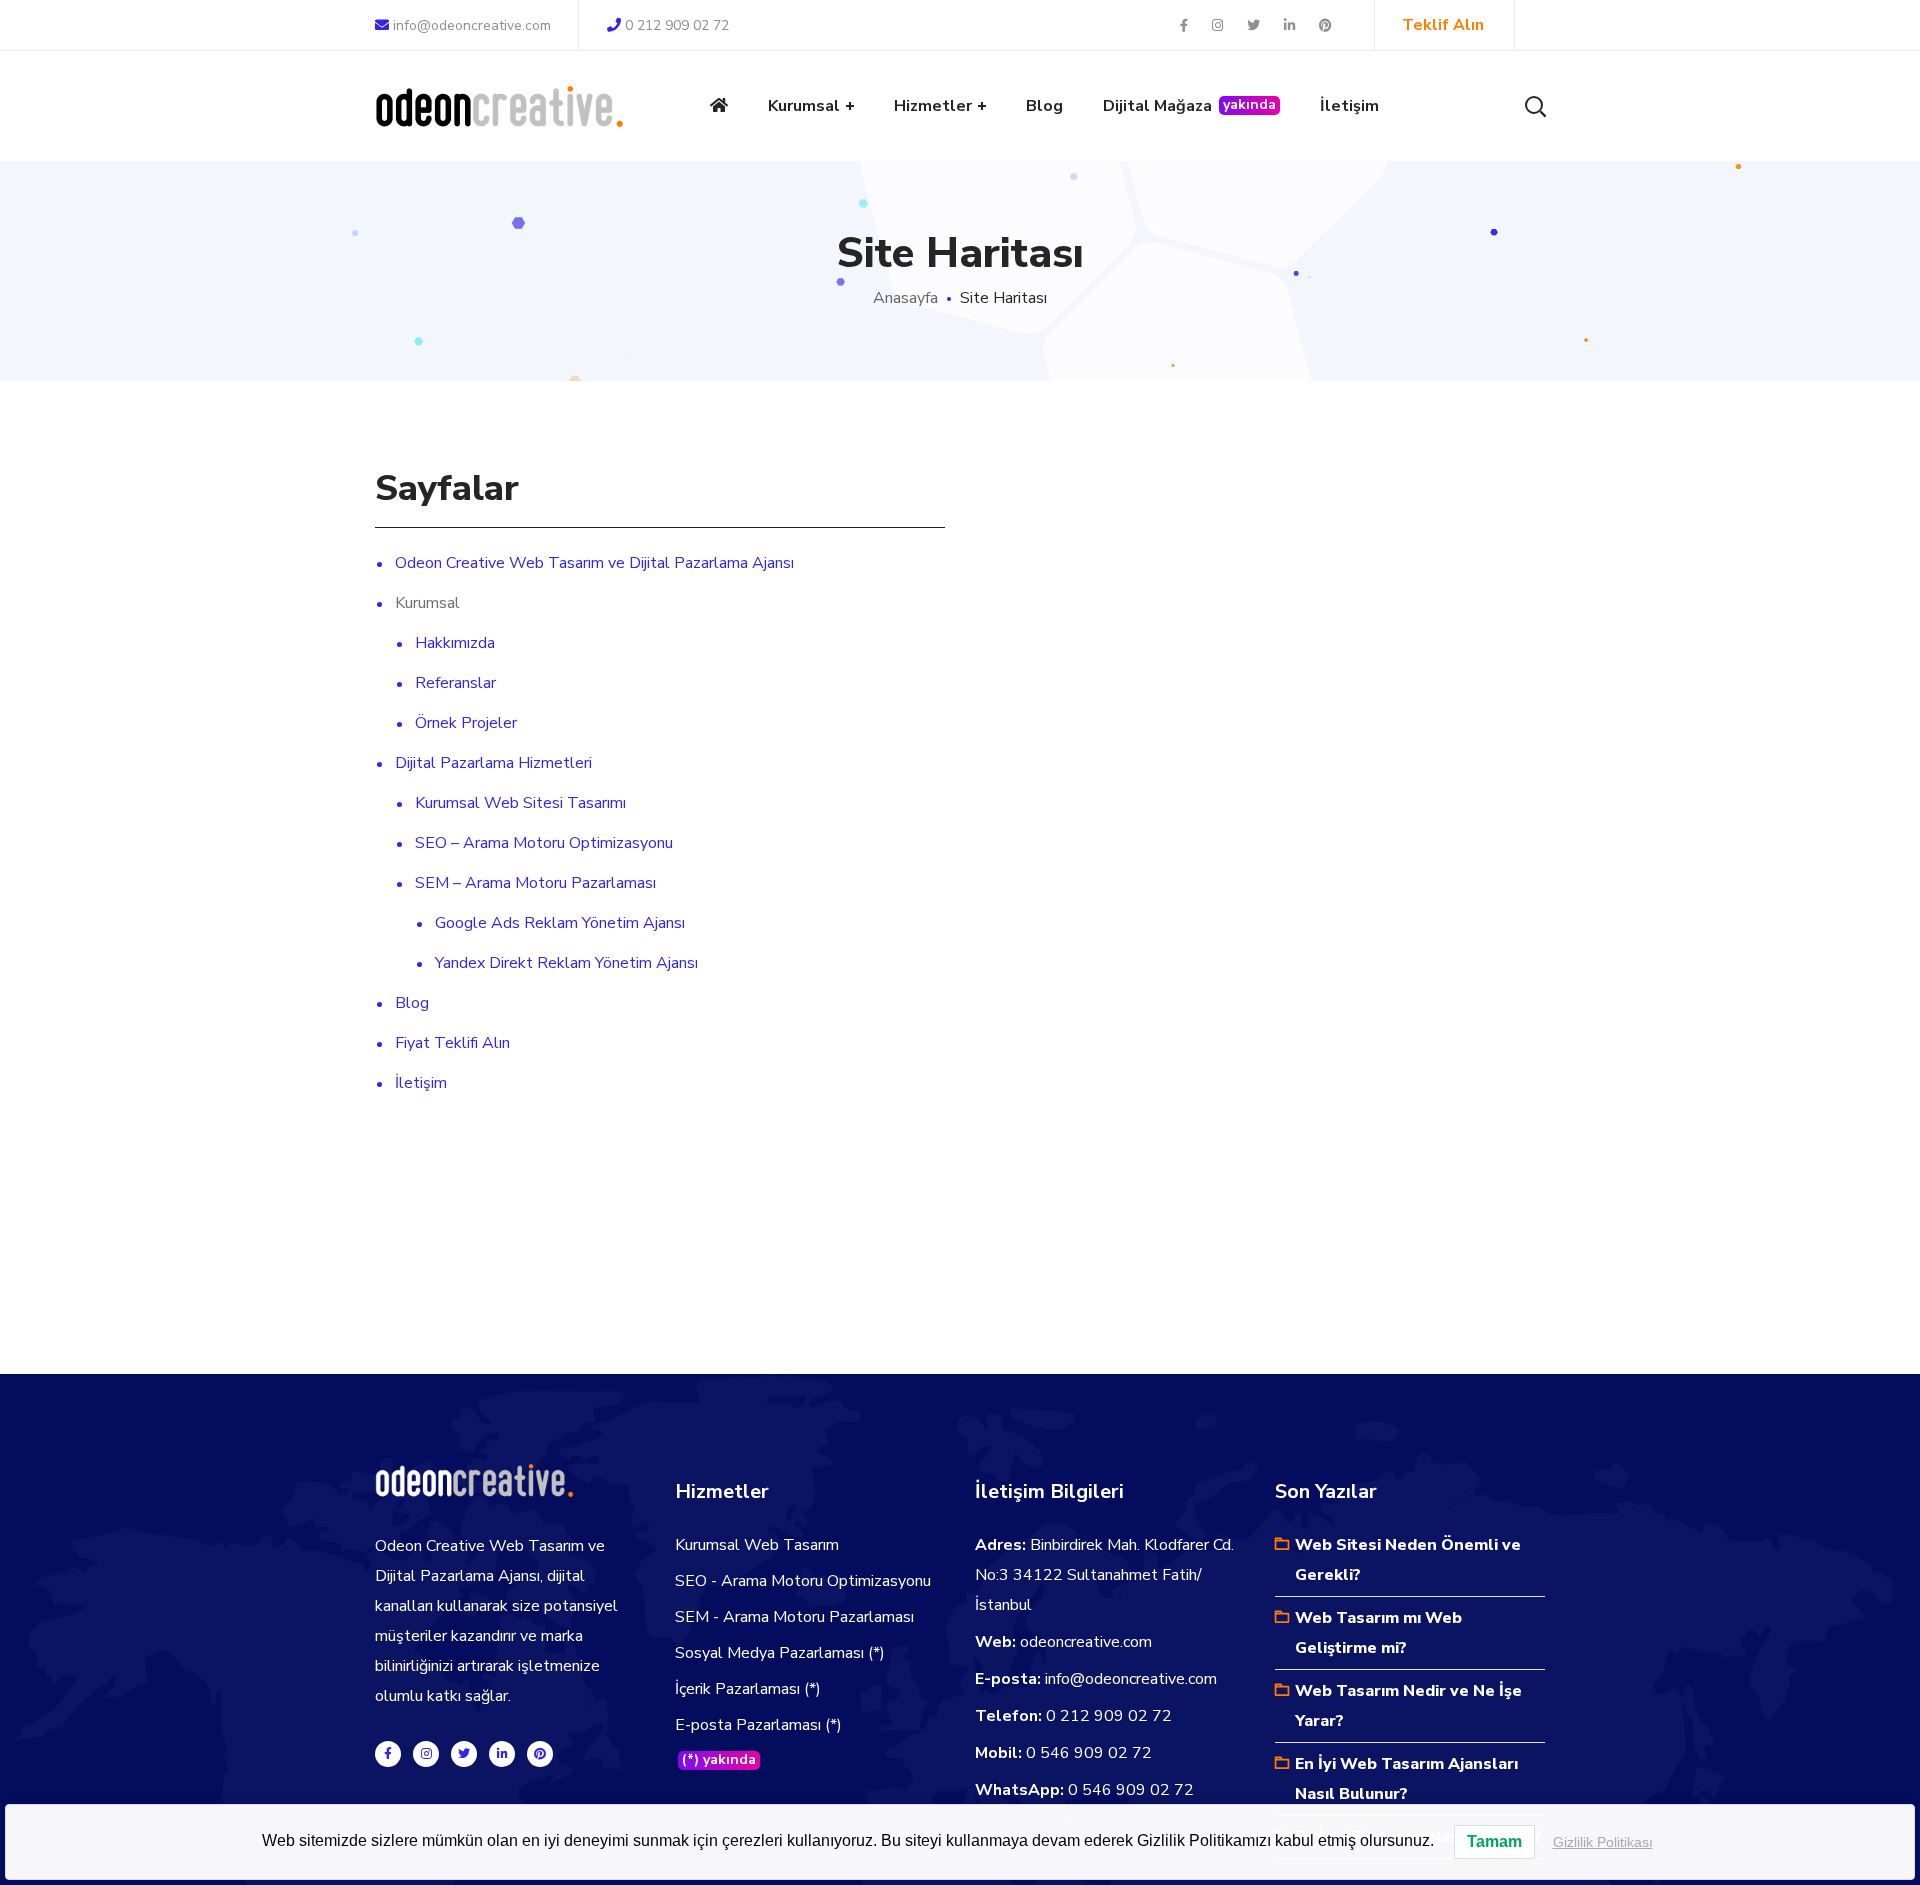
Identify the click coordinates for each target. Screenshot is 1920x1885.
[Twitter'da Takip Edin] (464, 1754)
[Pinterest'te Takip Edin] (540, 1754)
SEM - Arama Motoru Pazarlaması (794, 1617)
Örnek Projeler (466, 723)
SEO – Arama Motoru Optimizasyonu (544, 843)
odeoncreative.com (1086, 1642)
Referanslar (455, 683)
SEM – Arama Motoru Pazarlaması (535, 883)
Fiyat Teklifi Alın (452, 1043)
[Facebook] (1185, 26)
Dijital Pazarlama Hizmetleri (493, 763)
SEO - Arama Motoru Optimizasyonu (803, 1581)
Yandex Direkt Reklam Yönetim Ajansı (566, 963)
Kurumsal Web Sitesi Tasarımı (520, 803)
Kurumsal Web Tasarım (757, 1545)
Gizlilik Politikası (1603, 1842)
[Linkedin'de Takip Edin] (502, 1754)
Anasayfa (905, 298)
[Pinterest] (1325, 26)
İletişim (421, 1083)
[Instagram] (1219, 26)
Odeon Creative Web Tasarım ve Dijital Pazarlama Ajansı (594, 563)
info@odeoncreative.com (472, 25)
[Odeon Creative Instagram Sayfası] (426, 1754)
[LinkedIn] (1291, 26)
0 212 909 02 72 (677, 25)
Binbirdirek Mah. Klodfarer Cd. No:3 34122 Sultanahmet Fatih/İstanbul (1104, 1575)
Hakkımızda (455, 643)
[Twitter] (1255, 26)
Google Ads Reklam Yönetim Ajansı (560, 923)
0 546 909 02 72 (1089, 1753)
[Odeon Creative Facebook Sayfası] (388, 1754)
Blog (412, 1003)
